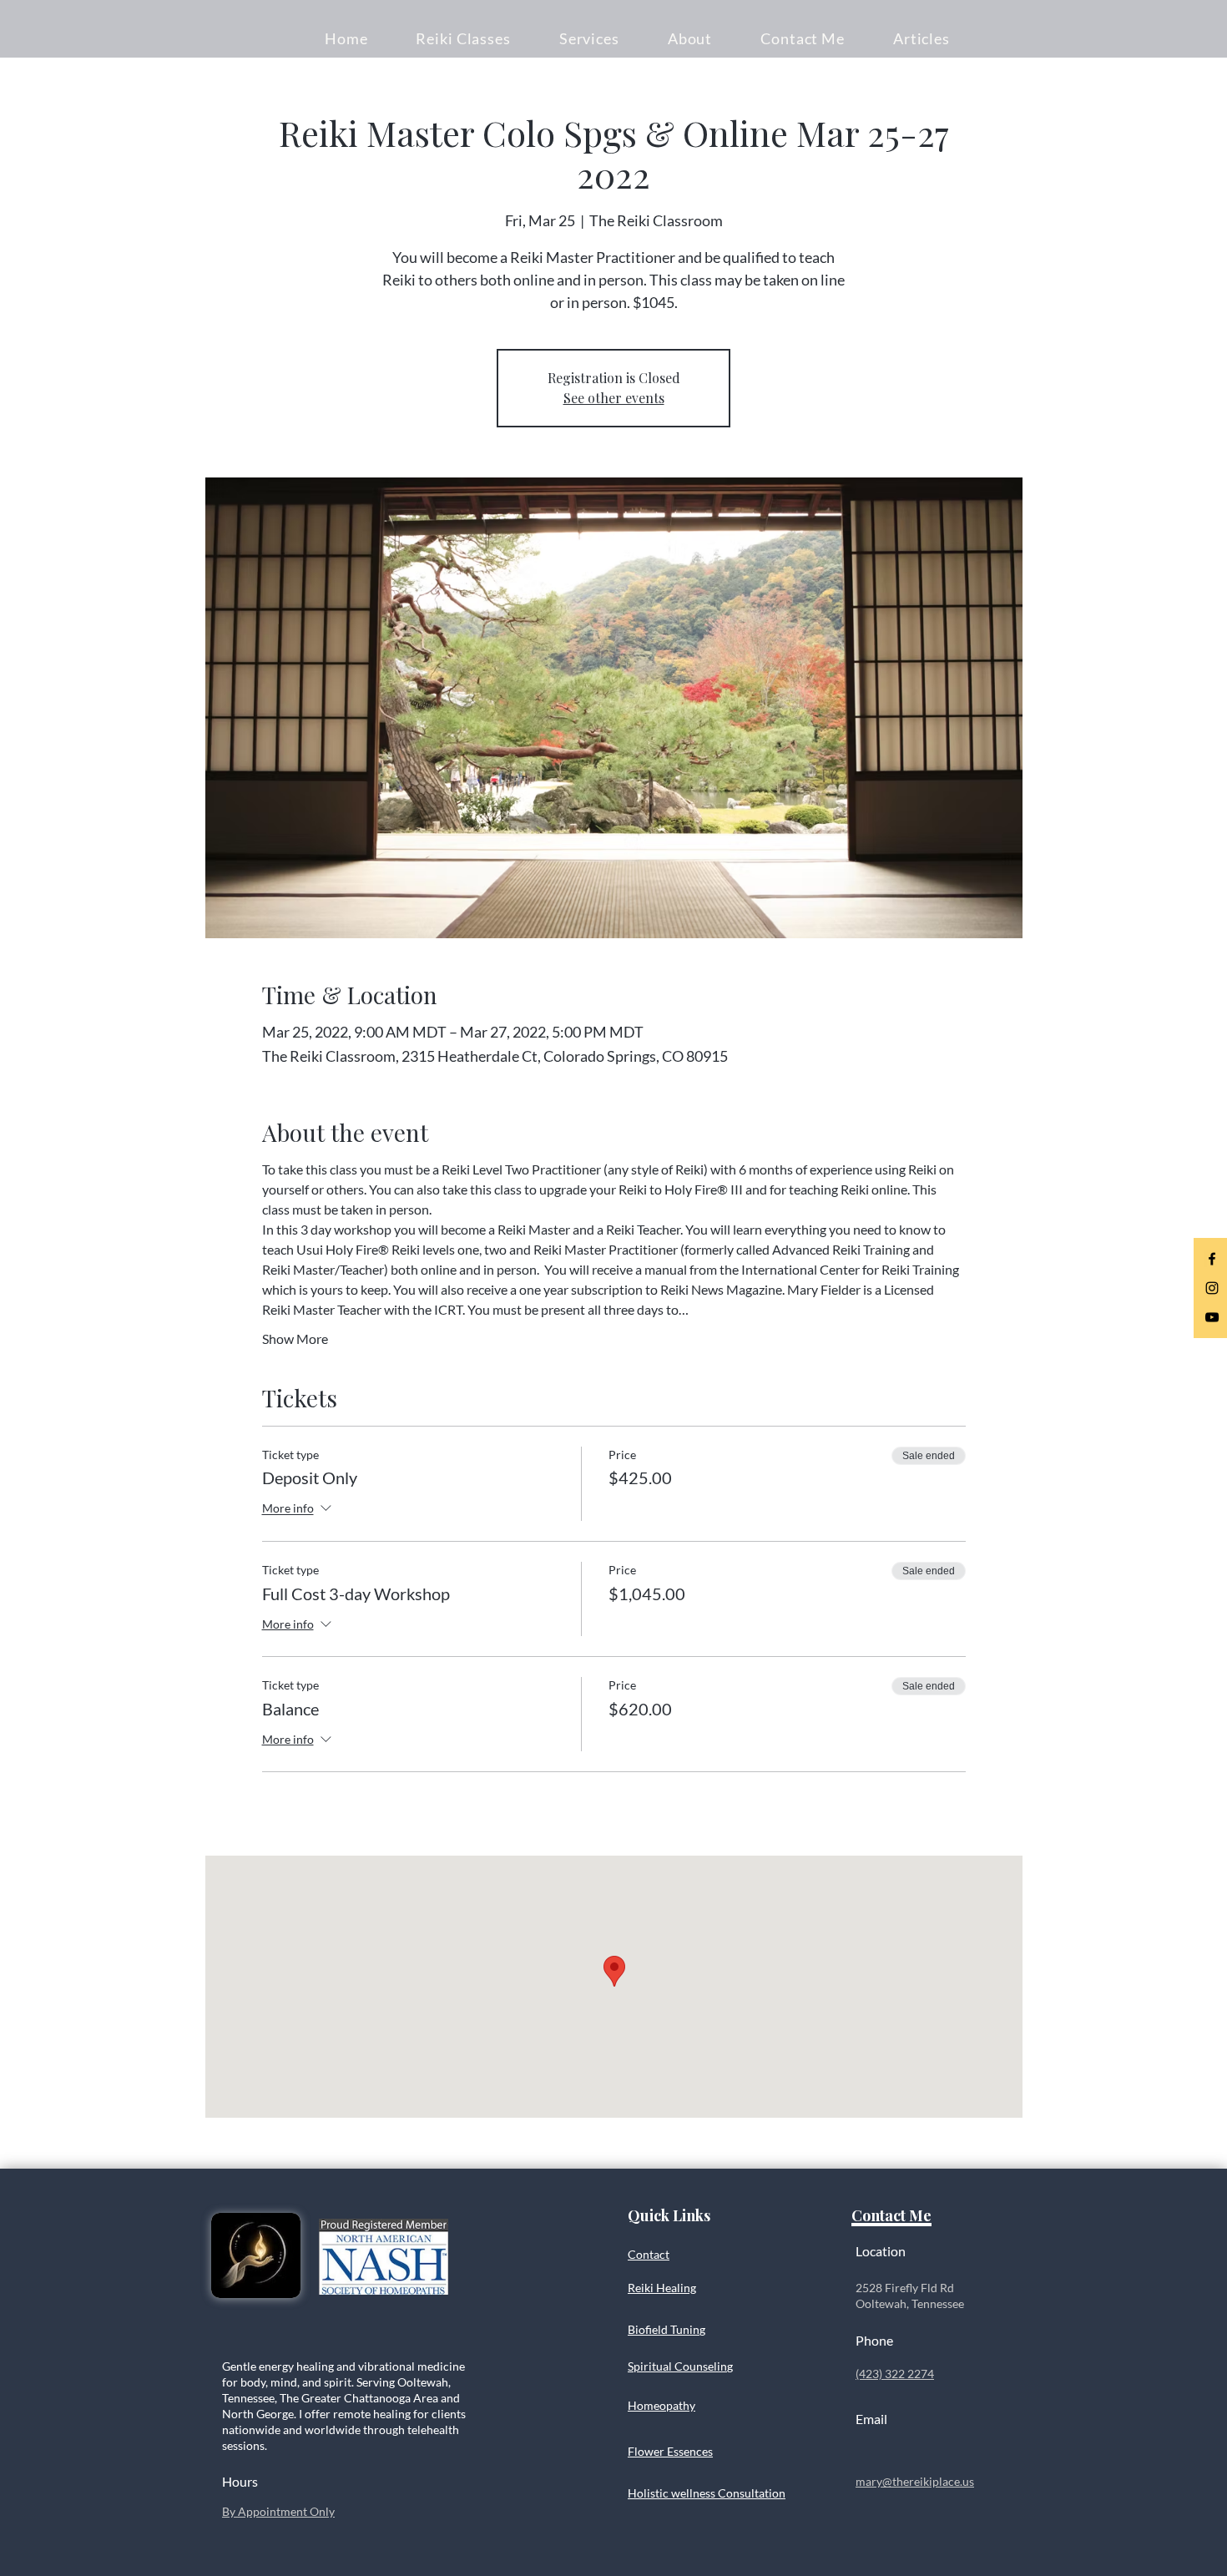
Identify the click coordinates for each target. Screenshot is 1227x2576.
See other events (614, 398)
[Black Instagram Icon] (1212, 1288)
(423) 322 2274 (895, 2374)
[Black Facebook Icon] (1212, 1259)
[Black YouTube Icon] (1212, 1317)
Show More (295, 1339)
